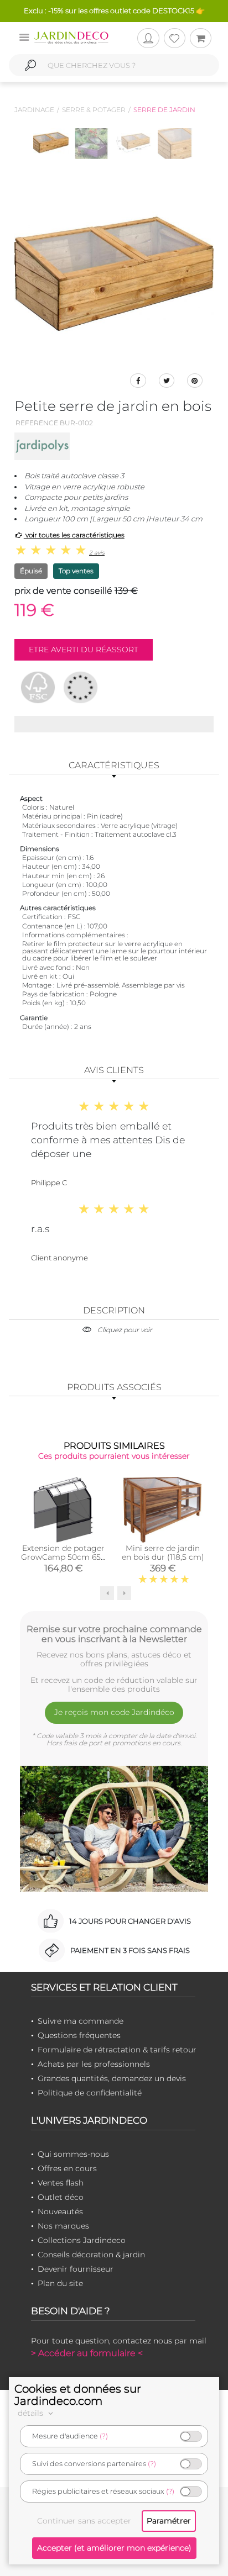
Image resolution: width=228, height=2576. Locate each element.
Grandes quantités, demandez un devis (112, 2078)
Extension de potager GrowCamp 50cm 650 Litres (63, 1557)
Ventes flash (61, 2183)
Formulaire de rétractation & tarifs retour (117, 2050)
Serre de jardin (164, 110)
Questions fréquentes (79, 2035)
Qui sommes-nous (73, 2154)
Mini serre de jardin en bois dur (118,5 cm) (163, 1553)
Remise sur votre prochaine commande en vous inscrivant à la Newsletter (114, 1634)
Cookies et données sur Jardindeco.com (78, 2395)
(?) (104, 2436)
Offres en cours (67, 2168)
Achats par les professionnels (94, 2064)
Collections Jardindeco (82, 2240)
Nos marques (63, 2226)
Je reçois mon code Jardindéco (114, 1712)
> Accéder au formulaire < (87, 2353)
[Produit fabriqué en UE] (81, 687)
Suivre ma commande (81, 2021)
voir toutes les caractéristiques (74, 535)
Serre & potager (94, 110)
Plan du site (60, 2283)
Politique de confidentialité (90, 2093)
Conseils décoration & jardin (91, 2255)
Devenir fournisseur (76, 2269)
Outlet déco (61, 2197)
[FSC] (38, 687)
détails (32, 2413)
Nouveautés (60, 2211)
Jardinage (34, 110)
